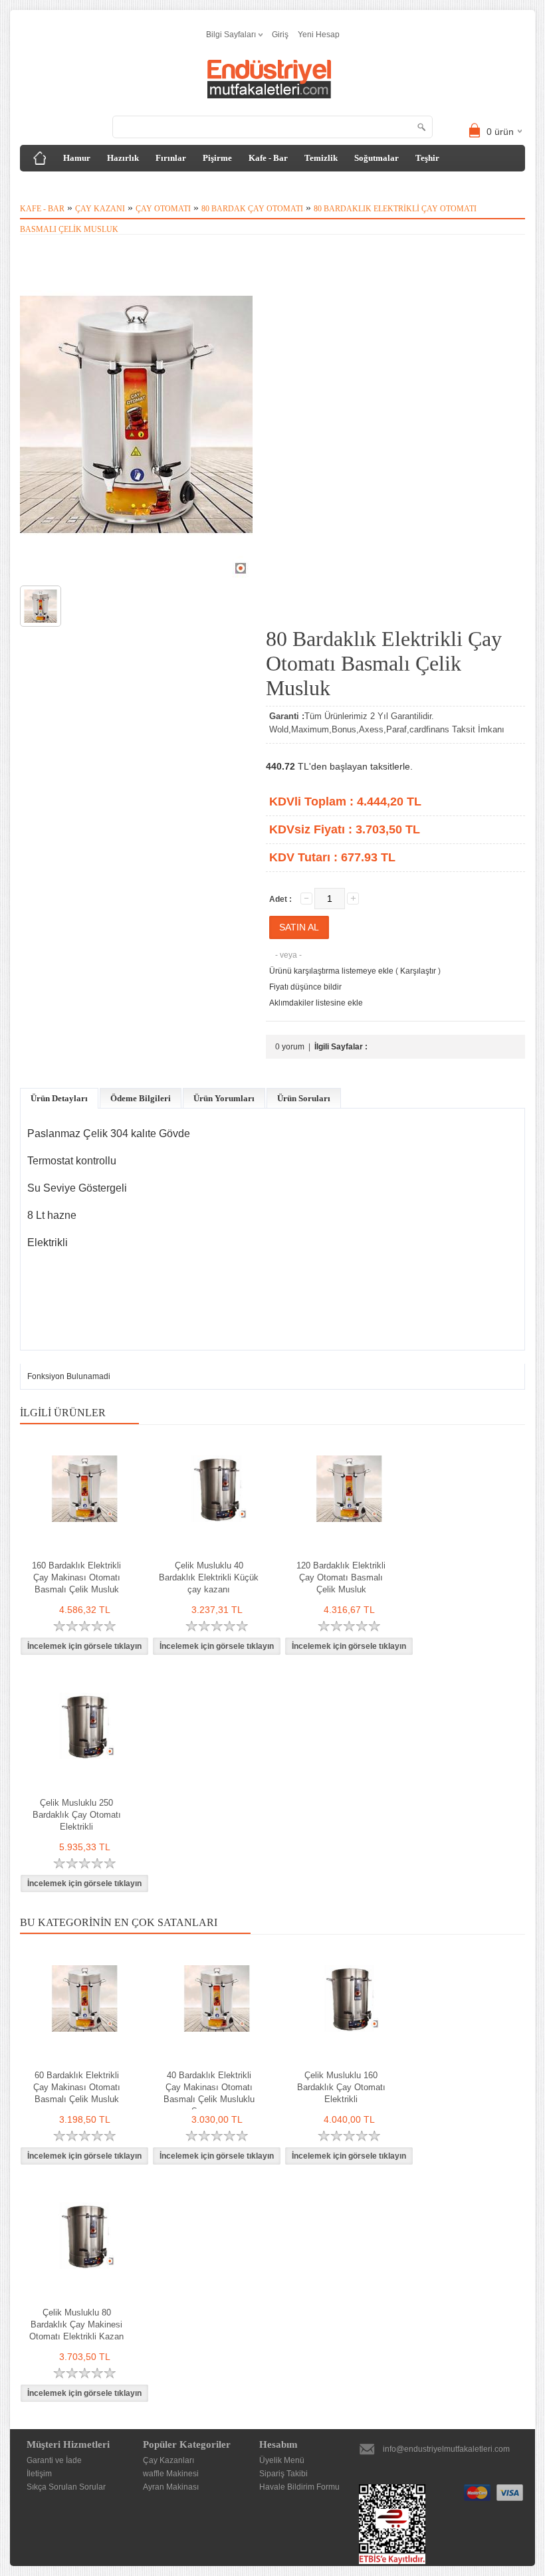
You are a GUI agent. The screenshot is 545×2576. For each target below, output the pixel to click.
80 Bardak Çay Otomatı (252, 209)
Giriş (280, 35)
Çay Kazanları (168, 2460)
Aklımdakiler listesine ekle (316, 1003)
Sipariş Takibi (283, 2474)
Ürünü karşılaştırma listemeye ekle (331, 971)
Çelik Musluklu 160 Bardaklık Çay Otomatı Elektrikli (341, 2087)
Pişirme (217, 158)
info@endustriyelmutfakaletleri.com (446, 2449)
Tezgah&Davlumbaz (69, 184)
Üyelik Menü (282, 2460)
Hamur (77, 158)
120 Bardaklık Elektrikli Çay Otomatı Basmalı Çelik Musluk (341, 1577)
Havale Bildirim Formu (299, 2487)
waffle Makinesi (171, 2474)
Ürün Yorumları (224, 1098)
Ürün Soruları (304, 1098)
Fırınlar (171, 158)
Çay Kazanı (100, 209)
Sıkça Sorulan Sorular (66, 2487)
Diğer (135, 184)
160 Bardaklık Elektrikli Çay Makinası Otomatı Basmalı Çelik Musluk (76, 1577)
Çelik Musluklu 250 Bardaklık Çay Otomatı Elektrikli (77, 1815)
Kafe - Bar (268, 158)
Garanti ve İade (54, 2460)
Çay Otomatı (163, 209)
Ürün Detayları (59, 1098)
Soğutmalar (377, 158)
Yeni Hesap (319, 35)
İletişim (39, 2474)
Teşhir (427, 158)
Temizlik (321, 158)
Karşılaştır (418, 971)
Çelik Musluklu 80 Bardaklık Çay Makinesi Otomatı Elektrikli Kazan (76, 2324)
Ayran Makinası (171, 2487)
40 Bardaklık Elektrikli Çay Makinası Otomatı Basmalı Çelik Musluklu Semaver (209, 2093)
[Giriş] (40, 158)
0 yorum (290, 1047)
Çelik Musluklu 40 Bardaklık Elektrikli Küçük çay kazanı (209, 1577)
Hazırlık (123, 158)
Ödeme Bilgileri (141, 1098)
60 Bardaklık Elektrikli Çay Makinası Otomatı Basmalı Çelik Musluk (77, 2087)
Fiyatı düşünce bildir (305, 987)
